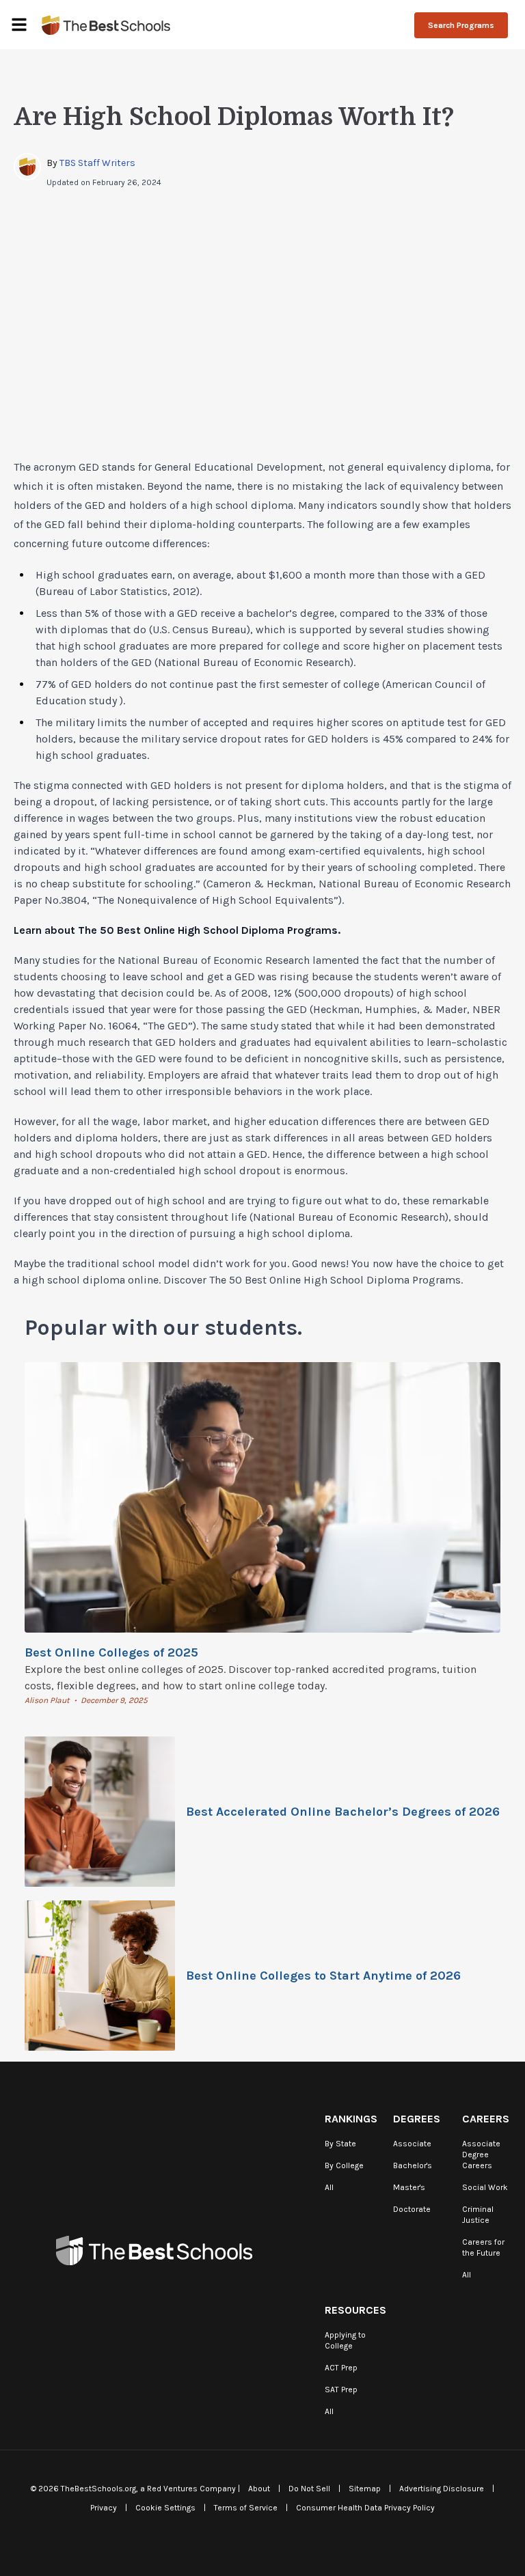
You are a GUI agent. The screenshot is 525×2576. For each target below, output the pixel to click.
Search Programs (461, 25)
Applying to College (345, 2340)
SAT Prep (341, 2390)
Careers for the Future (483, 2247)
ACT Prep (341, 2368)
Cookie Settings (165, 2508)
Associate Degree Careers (481, 2155)
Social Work (485, 2187)
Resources (355, 2310)
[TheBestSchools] (106, 25)
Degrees (417, 2119)
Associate (412, 2144)
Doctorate (412, 2209)
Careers (486, 2119)
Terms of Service (246, 2508)
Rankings (351, 2119)
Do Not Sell (309, 2489)
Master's (409, 2187)
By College (344, 2165)
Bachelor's (413, 2165)
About (259, 2489)
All (329, 2187)
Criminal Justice (478, 2215)
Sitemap (365, 2489)
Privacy (104, 2508)
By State (340, 2144)
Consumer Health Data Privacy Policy (365, 2508)
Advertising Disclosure (442, 2489)
